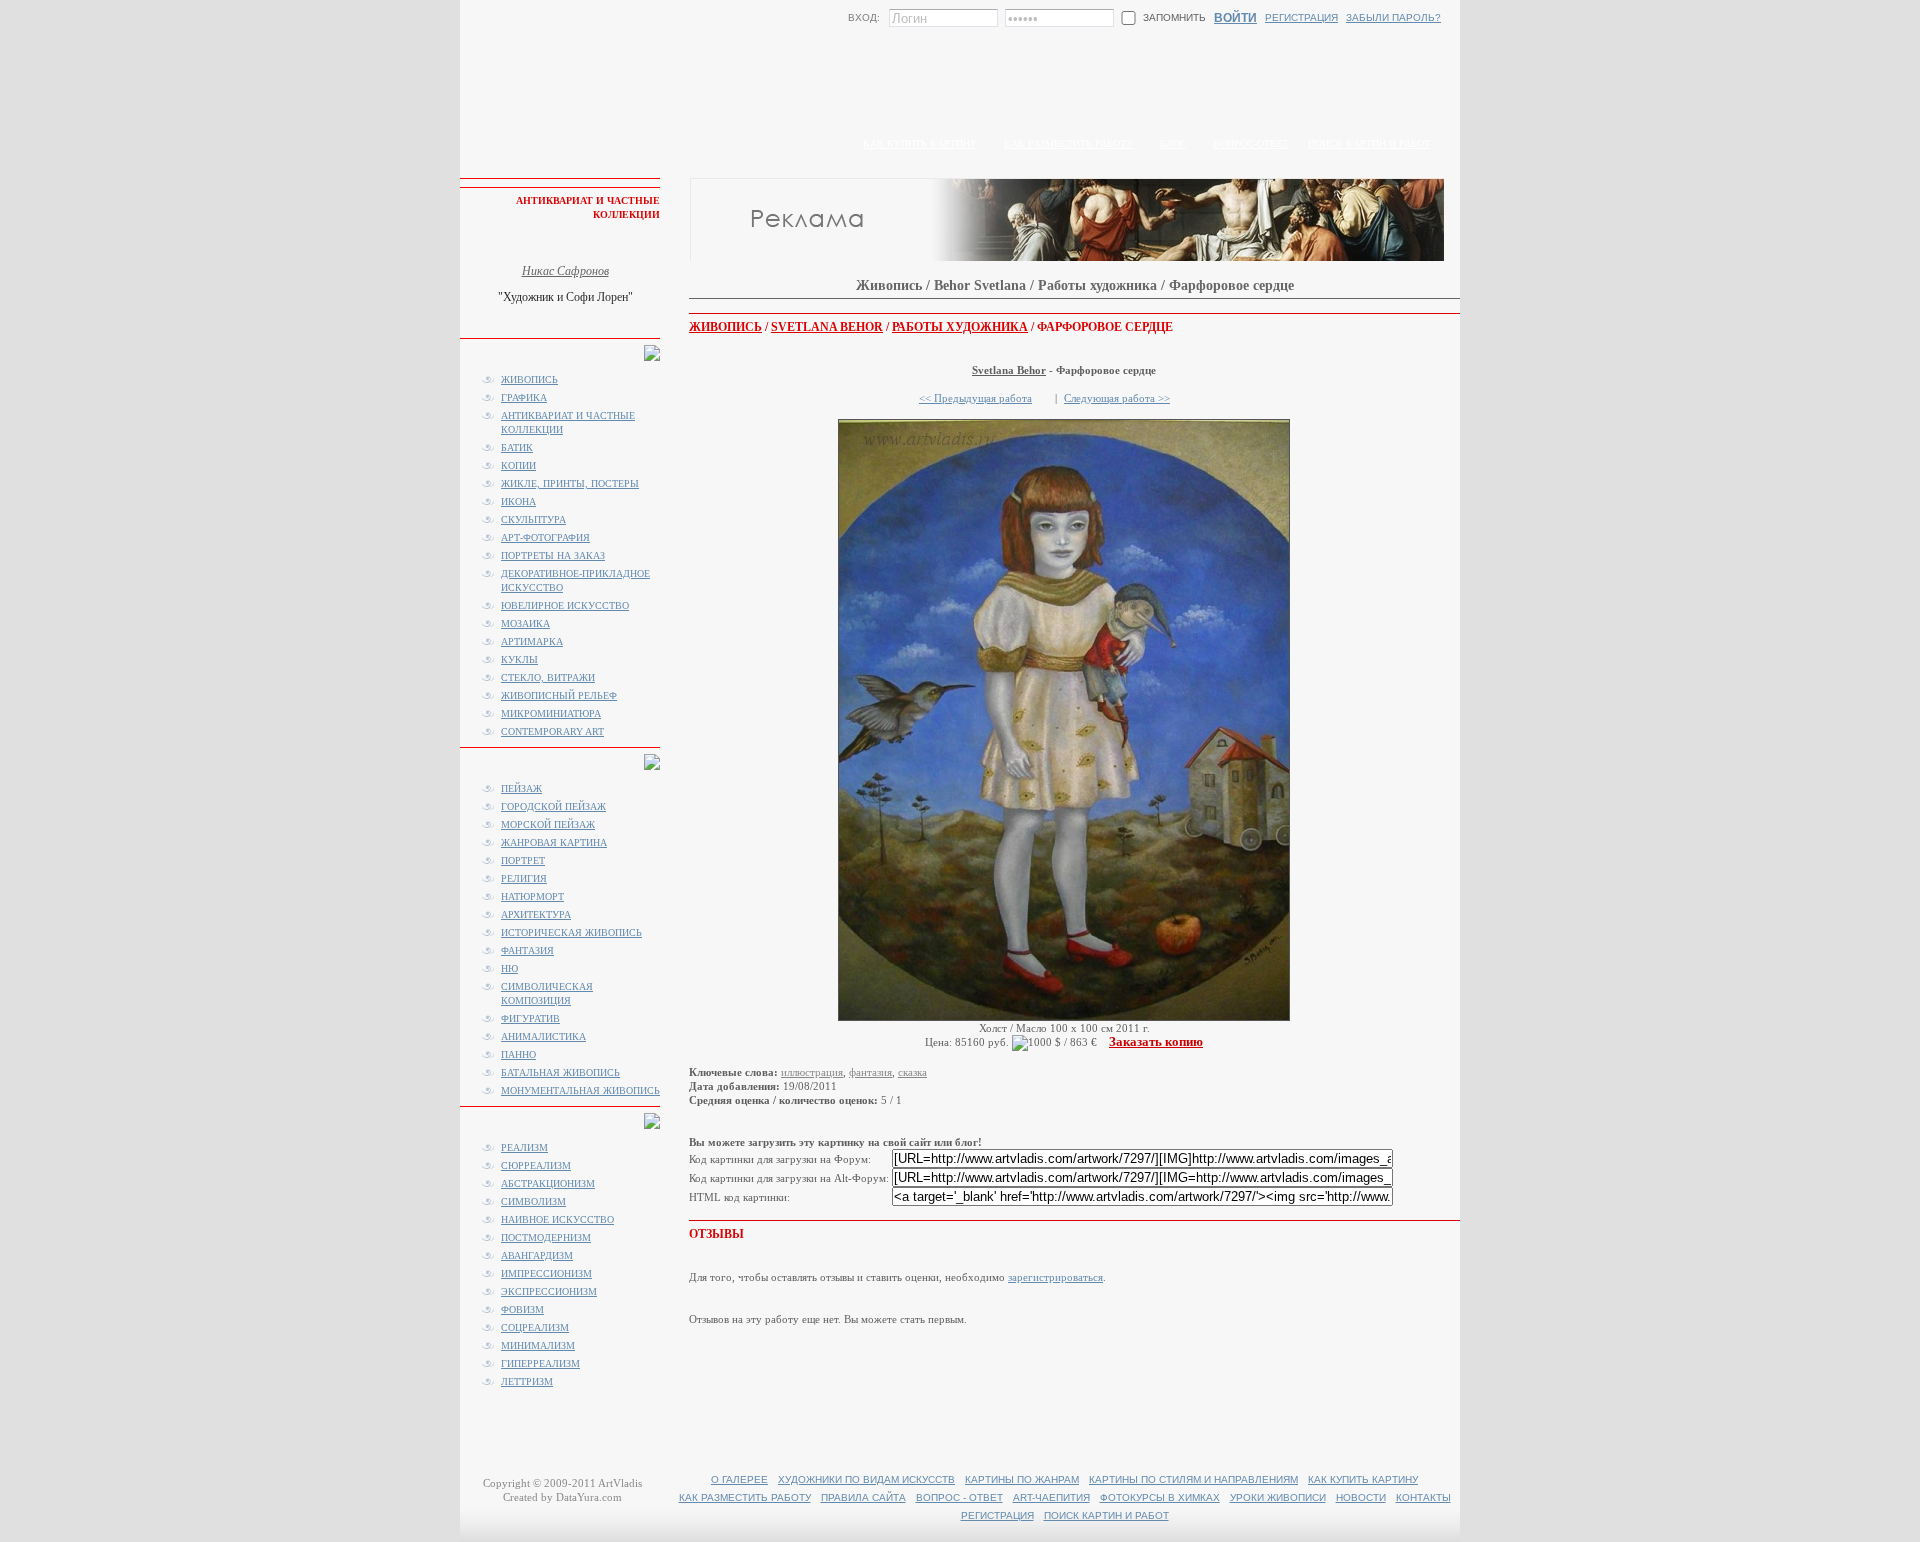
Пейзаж (521, 788)
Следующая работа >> (1117, 398)
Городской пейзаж (553, 806)
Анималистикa (543, 1036)
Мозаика (525, 623)
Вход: (864, 17)
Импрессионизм (546, 1273)
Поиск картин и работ (1369, 143)
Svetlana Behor (827, 327)
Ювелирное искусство (565, 605)
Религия (524, 878)
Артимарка (532, 641)
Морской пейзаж (548, 824)
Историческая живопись (571, 932)
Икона (518, 501)
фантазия (870, 1072)
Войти (1235, 18)
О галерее (739, 1479)
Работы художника (960, 327)
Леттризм (527, 1381)
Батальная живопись (560, 1072)
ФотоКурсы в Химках (1160, 1497)
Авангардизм (537, 1255)
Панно (518, 1054)
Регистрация (1301, 17)
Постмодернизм (546, 1237)
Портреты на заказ (553, 555)
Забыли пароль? (1393, 17)
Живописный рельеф (559, 695)
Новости (1361, 1497)
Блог (1173, 143)
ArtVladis (620, 1483)
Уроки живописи (1278, 1497)
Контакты (1423, 1497)
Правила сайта (863, 1497)
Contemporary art (552, 731)
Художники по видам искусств (866, 1479)
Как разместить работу (1068, 143)
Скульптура (533, 519)
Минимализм (538, 1345)
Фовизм (522, 1309)
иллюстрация (812, 1072)
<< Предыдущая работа (975, 398)
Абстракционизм (548, 1183)
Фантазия (527, 950)
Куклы (519, 659)
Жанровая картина (554, 842)
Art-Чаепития (1051, 1497)
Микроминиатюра (551, 713)
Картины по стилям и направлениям (1193, 1479)
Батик (517, 447)
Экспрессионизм (549, 1291)
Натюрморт (532, 896)
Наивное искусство (557, 1219)
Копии (518, 465)
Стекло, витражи (548, 677)
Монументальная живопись (580, 1090)
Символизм (533, 1201)
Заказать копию (1156, 1041)
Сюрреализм (536, 1165)
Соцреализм (535, 1327)
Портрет (523, 860)
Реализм (524, 1147)
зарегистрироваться (1055, 1277)
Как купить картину (920, 143)
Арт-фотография (545, 537)
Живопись (725, 327)
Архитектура (536, 914)
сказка (912, 1072)
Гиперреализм (540, 1363)
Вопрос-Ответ (1251, 143)
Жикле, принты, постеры (570, 483)
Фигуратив (530, 1018)
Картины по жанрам (1022, 1479)
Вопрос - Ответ (959, 1497)
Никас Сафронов (565, 271)
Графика (524, 397)
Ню (509, 968)
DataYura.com (589, 1497)
